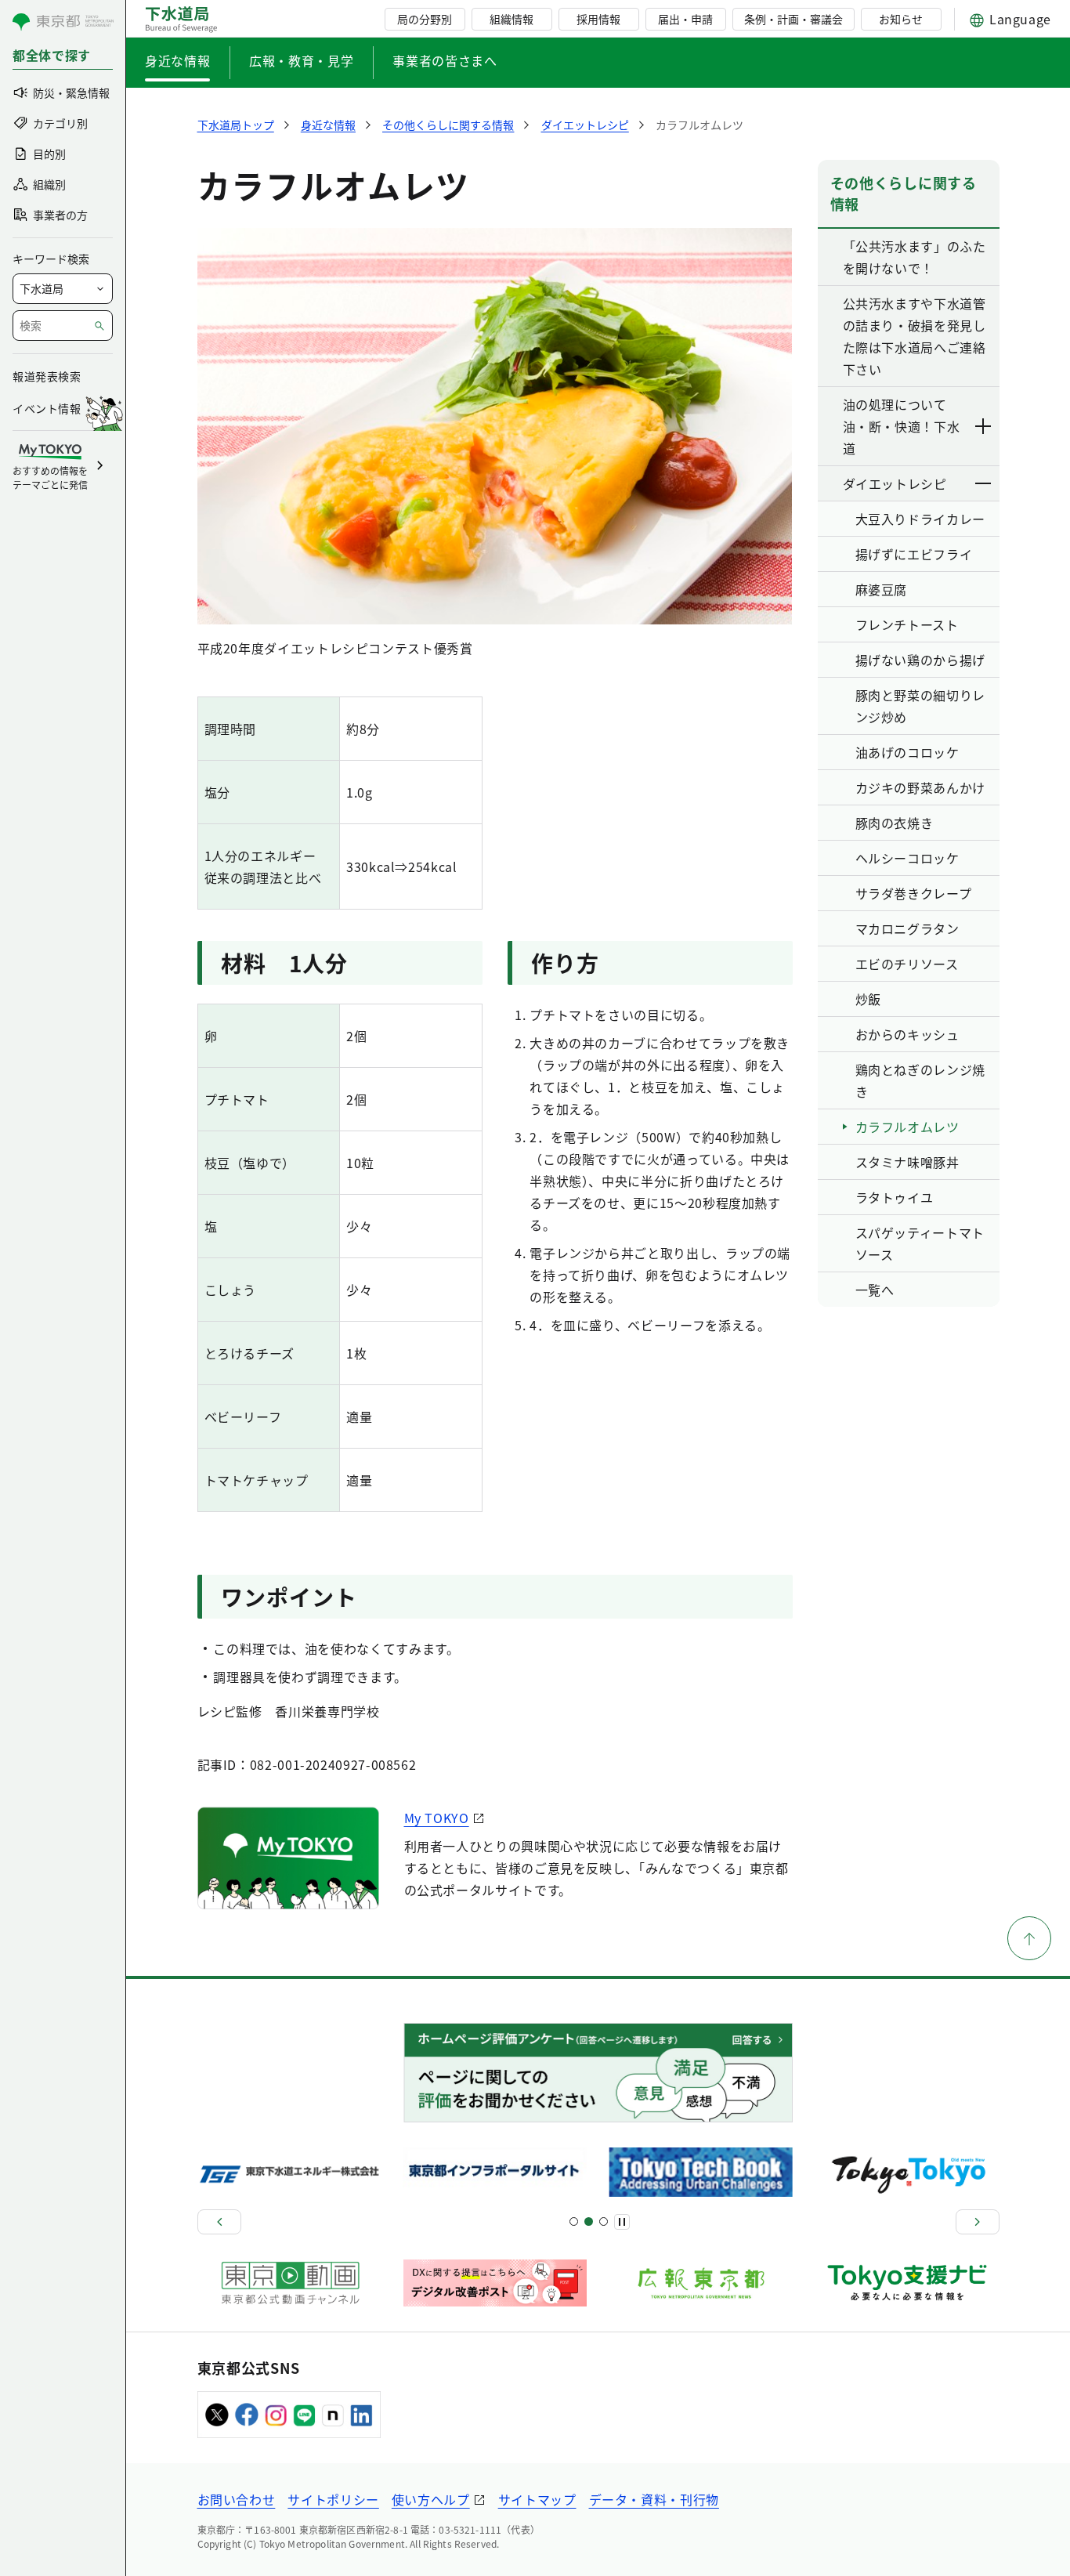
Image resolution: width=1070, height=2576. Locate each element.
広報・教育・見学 (301, 60)
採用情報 (598, 19)
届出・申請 (685, 19)
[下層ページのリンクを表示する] (984, 426)
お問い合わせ (237, 2499)
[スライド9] (604, 2221)
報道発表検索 (47, 376)
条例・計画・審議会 (793, 19)
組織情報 (512, 19)
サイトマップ (537, 2499)
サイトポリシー (333, 2499)
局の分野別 (425, 19)
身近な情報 (177, 60)
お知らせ (901, 19)
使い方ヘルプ (431, 2499)
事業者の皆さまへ (445, 60)
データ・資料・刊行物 (654, 2499)
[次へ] (978, 2222)
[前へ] (219, 2222)
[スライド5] (589, 2221)
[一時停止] (622, 2222)
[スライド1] (574, 2221)
